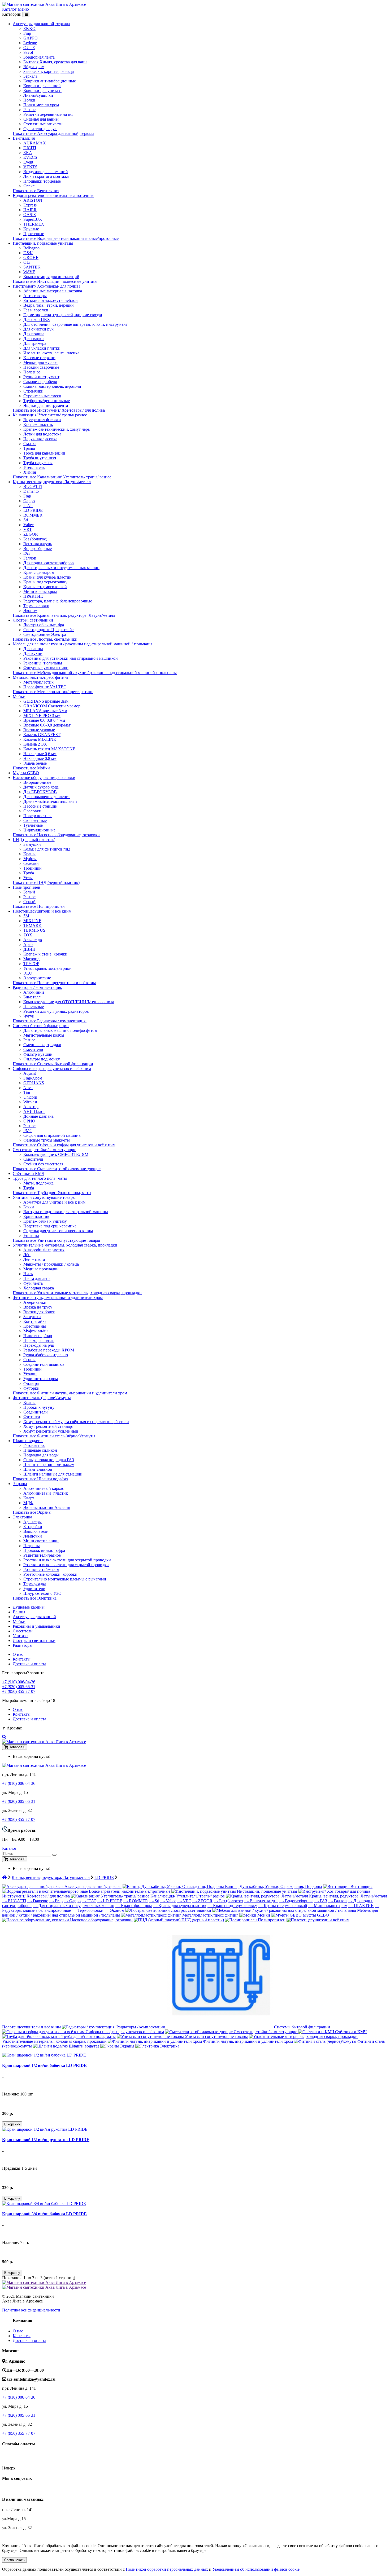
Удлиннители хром (41, 1379)
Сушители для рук (40, 129)
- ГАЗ (321, 1901)
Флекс (29, 186)
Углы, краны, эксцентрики (47, 968)
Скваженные (35, 820)
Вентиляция (24, 138)
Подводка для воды (41, 1455)
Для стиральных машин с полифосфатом (60, 1030)
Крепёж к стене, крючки (45, 954)
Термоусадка (35, 1584)
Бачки (29, 1207)
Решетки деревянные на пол (49, 114)
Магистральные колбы (44, 1035)
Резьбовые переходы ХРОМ (49, 1350)
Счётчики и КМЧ (29, 1173)
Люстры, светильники (33, 620)
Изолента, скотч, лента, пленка (51, 353)
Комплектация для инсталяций (51, 277)
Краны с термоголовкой (45, 587)
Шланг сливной (38, 1469)
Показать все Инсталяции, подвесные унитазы (55, 281)
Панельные (34, 1007)
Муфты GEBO (26, 773)
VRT (28, 529)
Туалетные (33, 825)
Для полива (34, 334)
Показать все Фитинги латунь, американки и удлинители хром (70, 1393)
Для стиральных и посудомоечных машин (61, 568)
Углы (28, 878)
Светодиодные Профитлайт (49, 630)
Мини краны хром (40, 591)
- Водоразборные (296, 1901)
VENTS (30, 167)
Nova (28, 1088)
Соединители (36, 1412)
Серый (29, 902)
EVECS (30, 157)
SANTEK (32, 267)
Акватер (31, 1107)
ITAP (28, 506)
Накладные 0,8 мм (40, 758)
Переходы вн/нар (39, 1340)
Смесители (33, 1049)
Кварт (29, 1498)
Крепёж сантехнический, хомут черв (57, 429)
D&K (28, 253)
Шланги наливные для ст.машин (53, 1474)
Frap (27, 33)
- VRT (184, 1901)
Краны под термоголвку (45, 582)
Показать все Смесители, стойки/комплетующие (57, 1169)
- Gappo (72, 1901)
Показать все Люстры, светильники (45, 639)
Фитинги (32, 1417)
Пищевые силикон (40, 1450)
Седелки (31, 863)
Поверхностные (38, 816)
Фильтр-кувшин (38, 1054)
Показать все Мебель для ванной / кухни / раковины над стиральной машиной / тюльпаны (95, 673)
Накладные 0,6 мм (40, 754)
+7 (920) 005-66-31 (19, 1687)
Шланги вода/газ (28, 1441)
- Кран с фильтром (134, 1906)
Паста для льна (37, 1278)
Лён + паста (34, 1259)
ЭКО (28, 973)
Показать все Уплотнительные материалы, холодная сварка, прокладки (77, 1293)
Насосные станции (40, 806)
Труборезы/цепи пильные (47, 401)
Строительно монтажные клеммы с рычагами (65, 1579)
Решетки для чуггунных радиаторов (56, 1011)
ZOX (28, 935)
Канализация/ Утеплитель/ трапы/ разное (50, 415)
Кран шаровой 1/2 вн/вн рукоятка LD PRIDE (46, 2140)
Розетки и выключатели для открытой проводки (67, 1560)
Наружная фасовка (40, 439)
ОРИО (29, 1121)
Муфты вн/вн (36, 1331)
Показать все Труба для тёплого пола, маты (52, 1193)
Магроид (31, 959)
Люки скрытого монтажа (46, 176)
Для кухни (33, 653)
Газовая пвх (34, 1445)
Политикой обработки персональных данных (167, 2569)
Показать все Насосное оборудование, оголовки (56, 835)
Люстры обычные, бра (44, 625)
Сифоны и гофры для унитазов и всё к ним (52, 1069)
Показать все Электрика (35, 1598)
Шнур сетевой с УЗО (42, 1593)
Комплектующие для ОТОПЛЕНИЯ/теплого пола (69, 1002)
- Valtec (168, 1901)
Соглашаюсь (14, 2560)
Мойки (19, 696)
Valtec (29, 525)
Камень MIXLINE (40, 739)
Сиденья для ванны (41, 119)
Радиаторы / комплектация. (37, 987)
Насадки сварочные (41, 367)
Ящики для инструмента (46, 405)
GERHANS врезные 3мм (46, 701)
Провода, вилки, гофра (44, 1550)
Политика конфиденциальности (31, 2310)
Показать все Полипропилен (39, 906)
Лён (27, 1255)
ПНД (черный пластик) (34, 840)
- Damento (38, 1901)
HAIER (30, 210)
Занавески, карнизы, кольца (49, 71)
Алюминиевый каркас (44, 1488)
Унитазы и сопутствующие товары (44, 1197)
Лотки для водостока (42, 434)
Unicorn (30, 1097)
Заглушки (32, 844)
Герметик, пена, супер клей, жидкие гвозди (63, 315)
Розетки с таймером (41, 1569)
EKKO (29, 28)
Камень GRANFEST (42, 735)
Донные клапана (38, 1116)
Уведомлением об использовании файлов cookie (256, 2569)
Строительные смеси (42, 396)
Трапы (29, 448)
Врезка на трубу (38, 1307)
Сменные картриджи (42, 1045)
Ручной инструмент (41, 377)
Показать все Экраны (32, 1512)
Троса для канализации (44, 453)
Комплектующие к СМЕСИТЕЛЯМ (56, 1154)
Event (28, 162)
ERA (28, 153)
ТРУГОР (31, 964)
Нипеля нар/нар (38, 1336)
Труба (29, 873)
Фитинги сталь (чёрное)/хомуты (42, 1398)
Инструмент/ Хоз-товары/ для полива (47, 286)
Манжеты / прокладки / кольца (51, 1264)
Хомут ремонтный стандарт (49, 1426)
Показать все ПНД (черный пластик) (46, 882)
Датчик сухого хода (41, 787)
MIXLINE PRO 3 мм (42, 715)
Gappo (29, 501)
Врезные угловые (39, 730)
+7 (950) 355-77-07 (19, 1691)
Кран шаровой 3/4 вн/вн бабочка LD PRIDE (44, 2214)
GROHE (31, 257)
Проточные (34, 234)
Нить (28, 1274)
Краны (29, 854)
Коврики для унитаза (42, 91)
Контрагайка (35, 1321)
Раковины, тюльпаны (43, 663)
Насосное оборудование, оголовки (44, 778)
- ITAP (89, 1901)
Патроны (32, 1546)
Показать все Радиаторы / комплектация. (50, 1021)
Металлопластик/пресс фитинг (41, 677)
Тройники (32, 868)
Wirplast (30, 1102)
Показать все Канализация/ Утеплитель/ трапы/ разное (62, 477)
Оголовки (32, 811)
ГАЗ (27, 553)
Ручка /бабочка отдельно (46, 1355)
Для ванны (33, 649)
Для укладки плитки (42, 348)
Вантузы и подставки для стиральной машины (66, 1212)
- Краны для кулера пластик (180, 1906)
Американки (35, 1302)
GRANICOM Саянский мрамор (52, 706)
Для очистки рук (38, 329)
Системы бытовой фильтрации (41, 1026)
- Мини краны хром (328, 1906)
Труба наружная (38, 463)
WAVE (29, 272)
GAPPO (31, 38)
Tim (27, 1092)
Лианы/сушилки (38, 95)
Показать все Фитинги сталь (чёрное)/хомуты (54, 1436)
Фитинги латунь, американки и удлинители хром (58, 1298)
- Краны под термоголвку (232, 1906)
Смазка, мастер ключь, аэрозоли (52, 386)
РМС (28, 1131)
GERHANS (34, 1083)
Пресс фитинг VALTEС (45, 687)
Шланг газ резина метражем (49, 1465)
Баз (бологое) (35, 539)
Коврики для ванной (42, 86)
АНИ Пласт (34, 1111)
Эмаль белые (35, 763)
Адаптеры (32, 1522)
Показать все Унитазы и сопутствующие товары (56, 1240)
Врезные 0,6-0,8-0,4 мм (44, 720)
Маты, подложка (38, 1183)
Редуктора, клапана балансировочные (58, 601)
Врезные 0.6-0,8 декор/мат (47, 725)
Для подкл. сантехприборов (49, 563)
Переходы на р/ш (39, 1345)
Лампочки (33, 1536)
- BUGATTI (14, 1901)
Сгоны (29, 1360)
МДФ (28, 1503)
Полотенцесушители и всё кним (42, 911)
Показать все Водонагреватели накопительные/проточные (66, 238)
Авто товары (35, 296)
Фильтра (31, 1383)
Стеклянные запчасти (43, 124)
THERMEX (34, 224)
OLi (27, 262)
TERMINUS (34, 930)
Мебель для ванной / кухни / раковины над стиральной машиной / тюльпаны (83, 644)
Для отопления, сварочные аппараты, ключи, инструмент (75, 324)
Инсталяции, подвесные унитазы (43, 243)
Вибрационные (37, 782)
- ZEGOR (202, 1901)
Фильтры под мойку (42, 1059)
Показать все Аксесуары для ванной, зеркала (53, 133)
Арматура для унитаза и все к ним (54, 1202)
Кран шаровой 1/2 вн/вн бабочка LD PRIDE (44, 2065)
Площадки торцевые (42, 181)
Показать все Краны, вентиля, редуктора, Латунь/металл (64, 615)
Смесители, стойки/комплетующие (44, 1150)
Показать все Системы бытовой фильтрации (53, 1064)
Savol (28, 52)
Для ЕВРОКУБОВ (40, 792)
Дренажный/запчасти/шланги (50, 801)
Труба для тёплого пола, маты (40, 1178)
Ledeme (30, 43)
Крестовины (35, 1326)
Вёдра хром (34, 67)
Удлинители (34, 1589)
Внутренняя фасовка (42, 420)
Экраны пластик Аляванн (47, 1507)
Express (30, 205)
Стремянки (33, 391)
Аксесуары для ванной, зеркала (41, 24)
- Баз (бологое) (228, 1901)
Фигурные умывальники (46, 668)
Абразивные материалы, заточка (53, 291)
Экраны (20, 1484)
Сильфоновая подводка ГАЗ (49, 1460)
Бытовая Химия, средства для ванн (55, 62)
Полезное (32, 372)
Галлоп (30, 558)
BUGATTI (33, 486)
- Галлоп (337, 1901)
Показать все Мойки (31, 768)
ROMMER (33, 515)
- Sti (154, 1901)
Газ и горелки (36, 310)
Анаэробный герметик (44, 1250)
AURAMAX (35, 143)
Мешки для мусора (40, 362)
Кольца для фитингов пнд (47, 849)
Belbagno (31, 248)
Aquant (30, 1073)
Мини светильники (41, 1541)
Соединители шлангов (44, 1364)
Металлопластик (38, 682)
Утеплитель (34, 467)
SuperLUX (33, 219)
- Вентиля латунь (261, 1901)
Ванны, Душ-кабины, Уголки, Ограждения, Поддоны (273, 1886)
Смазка (30, 444)
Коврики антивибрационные (50, 81)
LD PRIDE (33, 510)
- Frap (56, 1901)
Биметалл (32, 997)
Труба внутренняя (40, 458)
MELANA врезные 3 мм (45, 711)
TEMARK (32, 925)
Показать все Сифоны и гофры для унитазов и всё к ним (64, 1145)
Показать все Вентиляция (36, 191)
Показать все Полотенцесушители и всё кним (54, 983)
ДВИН (29, 949)
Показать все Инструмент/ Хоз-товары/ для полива (59, 410)
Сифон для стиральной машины (52, 1135)
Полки (29, 100)
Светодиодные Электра (45, 634)
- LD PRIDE (110, 1901)
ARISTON (33, 200)
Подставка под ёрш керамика (50, 1226)
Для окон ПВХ (37, 320)
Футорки (31, 1388)
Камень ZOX (35, 744)
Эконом (30, 611)
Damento (31, 491)
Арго (28, 944)
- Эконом (114, 1910)
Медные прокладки (41, 1269)
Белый (29, 892)
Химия (30, 472)
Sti (26, 520)
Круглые (31, 229)
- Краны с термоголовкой (283, 1906)
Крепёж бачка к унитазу (45, 1221)
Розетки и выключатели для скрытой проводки (66, 1565)
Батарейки (33, 1527)
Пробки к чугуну (39, 1407)
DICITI (30, 148)
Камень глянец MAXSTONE (49, 749)
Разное (29, 110)
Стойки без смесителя (43, 1164)
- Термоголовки (88, 1910)
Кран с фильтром (39, 572)
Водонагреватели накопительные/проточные (53, 195)
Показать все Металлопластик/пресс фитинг (53, 692)
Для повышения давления (47, 797)
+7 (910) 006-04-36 (19, 1682)
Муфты (30, 859)
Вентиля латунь (38, 544)
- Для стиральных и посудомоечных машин (73, 1906)
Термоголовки (36, 606)
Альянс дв (33, 940)
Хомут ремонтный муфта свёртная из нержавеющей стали (76, 1422)
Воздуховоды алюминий (46, 172)
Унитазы (31, 1236)
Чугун (29, 1016)
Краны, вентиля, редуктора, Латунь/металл (52, 482)
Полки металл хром (41, 105)
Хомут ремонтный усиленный (51, 1431)
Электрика (22, 1517)
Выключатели (36, 1531)
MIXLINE (32, 921)
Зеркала (30, 76)
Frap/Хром (33, 1078)
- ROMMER (136, 1901)
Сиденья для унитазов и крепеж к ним (58, 1231)
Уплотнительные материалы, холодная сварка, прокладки (65, 1245)
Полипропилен (27, 887)
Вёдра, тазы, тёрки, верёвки (49, 305)
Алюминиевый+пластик (46, 1493)
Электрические (37, 978)
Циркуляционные (39, 830)
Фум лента (33, 1283)
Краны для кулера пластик (47, 577)
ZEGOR (31, 534)
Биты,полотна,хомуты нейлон (51, 300)
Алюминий (34, 992)
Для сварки (34, 339)
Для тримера (35, 343)
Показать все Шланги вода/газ (40, 1479)
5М (26, 916)
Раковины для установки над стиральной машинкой (71, 658)
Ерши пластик (36, 1216)
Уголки (30, 1374)
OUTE (29, 48)
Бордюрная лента (39, 57)
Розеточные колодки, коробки (50, 1574)
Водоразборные (38, 549)
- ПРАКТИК (361, 1906)
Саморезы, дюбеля (40, 382)
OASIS (30, 215)
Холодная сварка (39, 1288)
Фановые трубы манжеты (47, 1140)
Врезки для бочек (39, 1312)
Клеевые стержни (39, 358)
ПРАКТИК (33, 596)
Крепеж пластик (38, 424)
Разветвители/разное (42, 1555)
